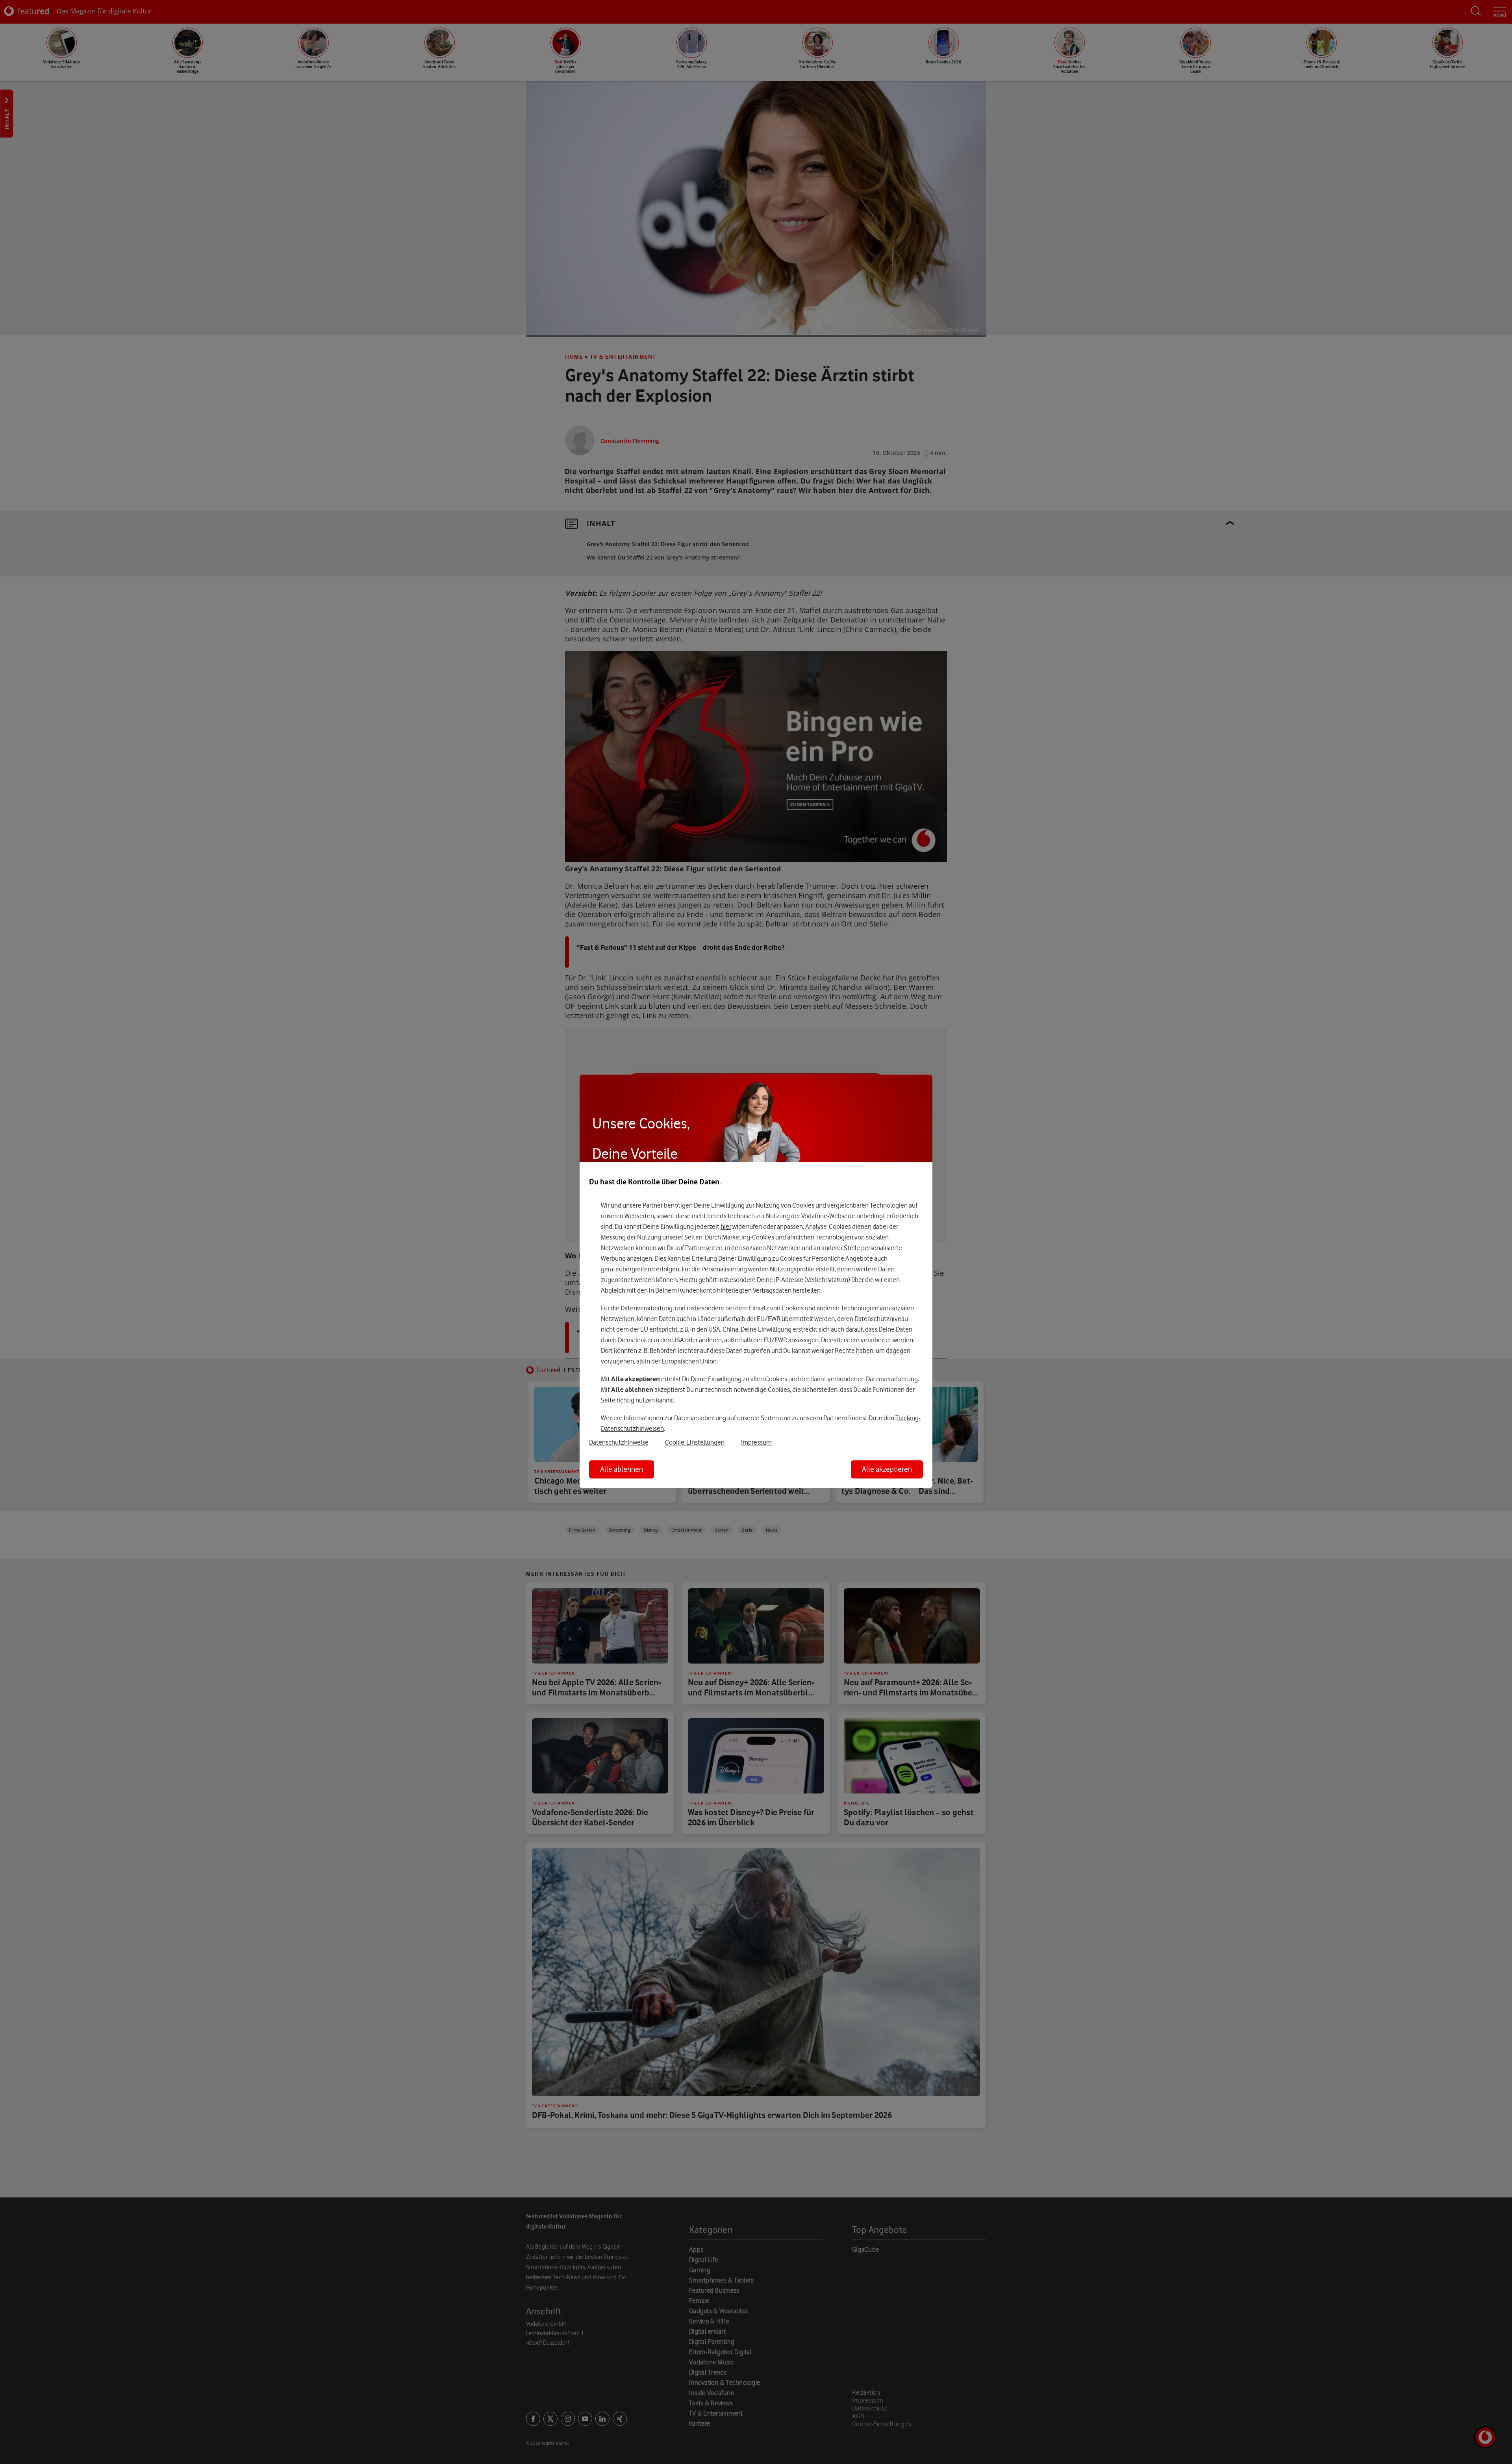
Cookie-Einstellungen (695, 1442)
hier (726, 1226)
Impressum (756, 1442)
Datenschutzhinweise (619, 1442)
